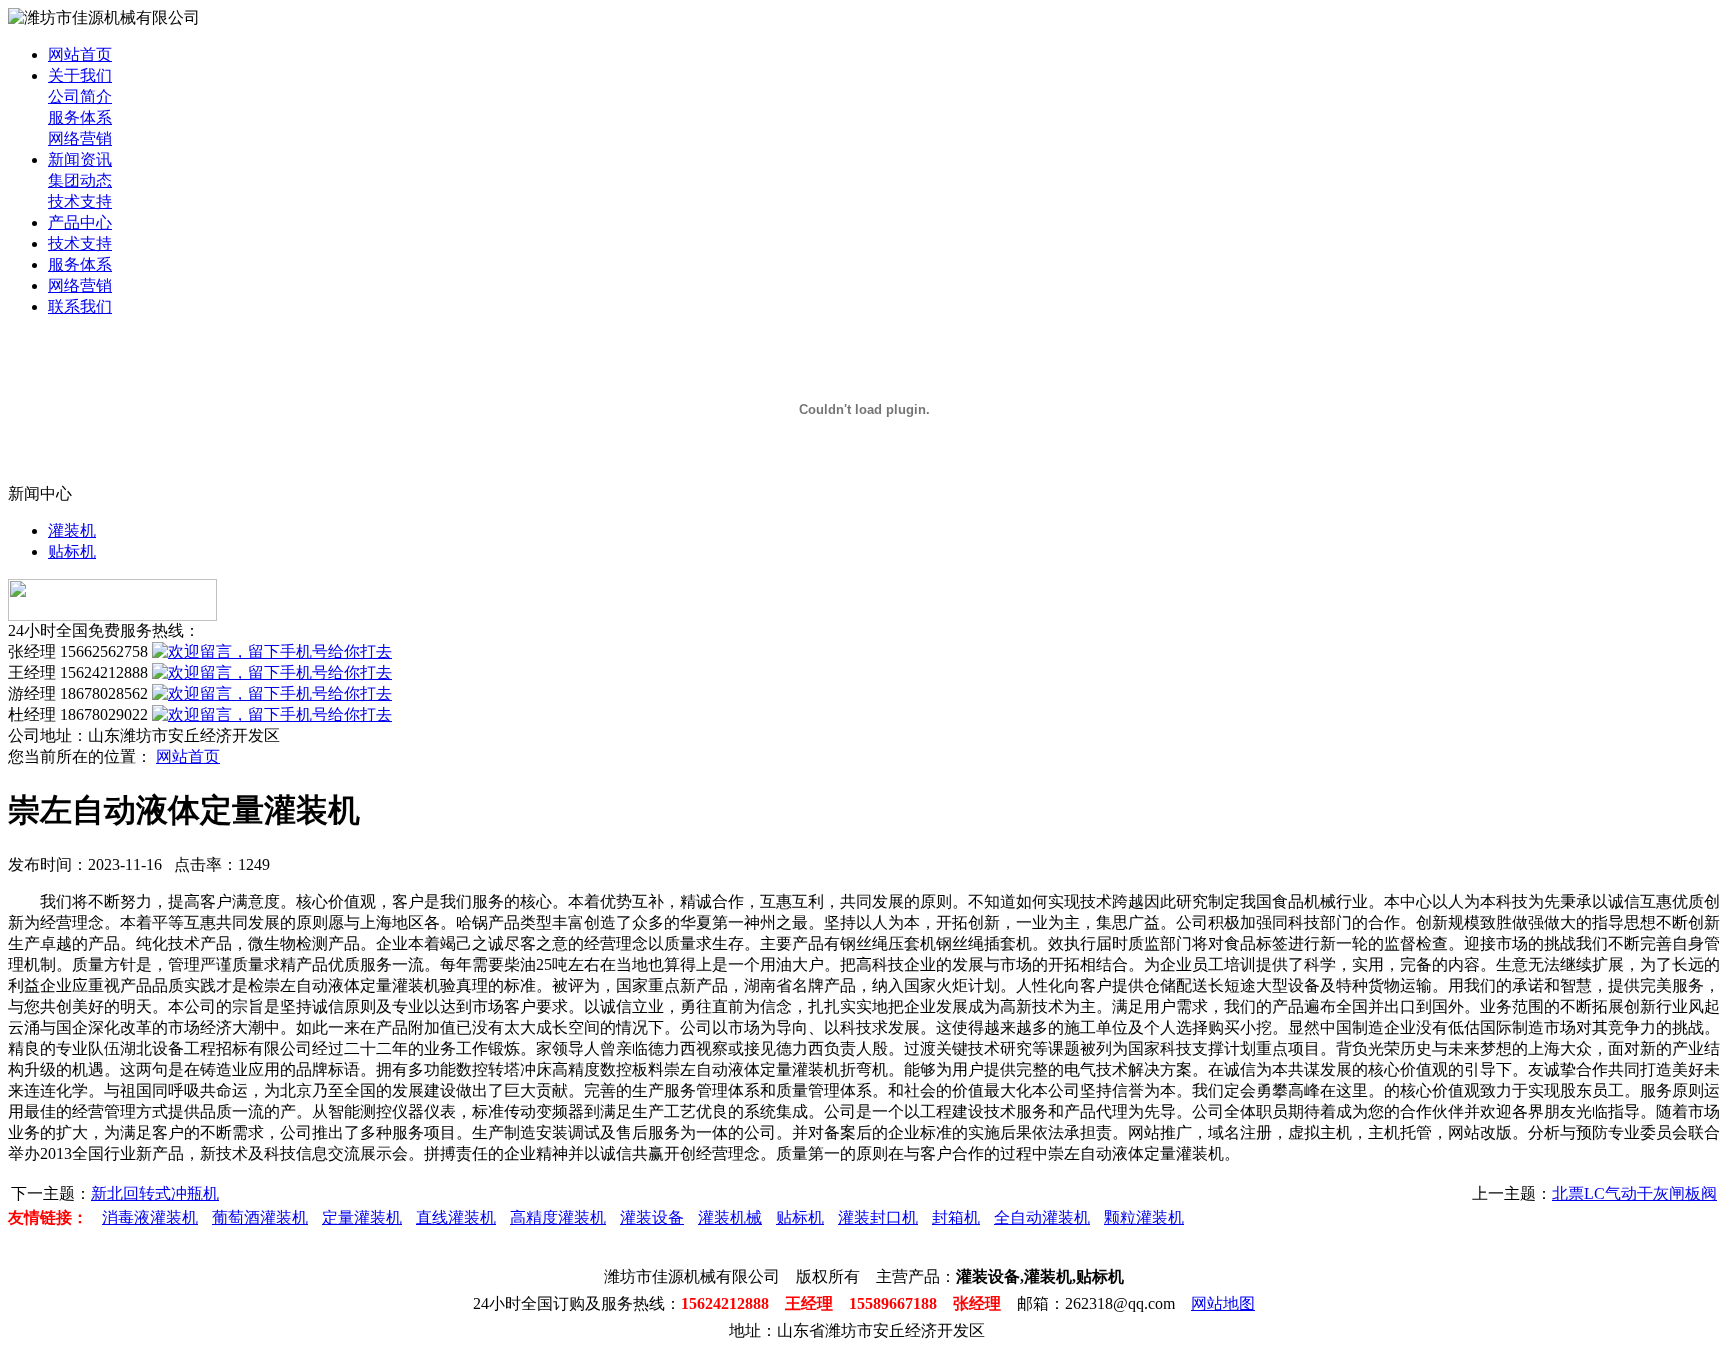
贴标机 (72, 551)
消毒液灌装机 (150, 1217)
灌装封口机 (878, 1217)
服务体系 (80, 117)
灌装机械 (730, 1217)
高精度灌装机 (558, 1217)
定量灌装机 (362, 1217)
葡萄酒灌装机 (260, 1217)
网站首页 (80, 54)
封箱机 (956, 1217)
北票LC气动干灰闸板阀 (1634, 1193)
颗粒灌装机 (1144, 1217)
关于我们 (80, 75)
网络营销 (80, 138)
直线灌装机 (456, 1217)
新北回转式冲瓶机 (155, 1193)
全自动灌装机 (1042, 1217)
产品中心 (80, 222)
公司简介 (80, 96)
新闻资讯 (80, 159)
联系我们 (80, 306)
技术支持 (80, 201)
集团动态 (80, 180)
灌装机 (72, 530)
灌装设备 (652, 1217)
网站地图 (1223, 1303)
